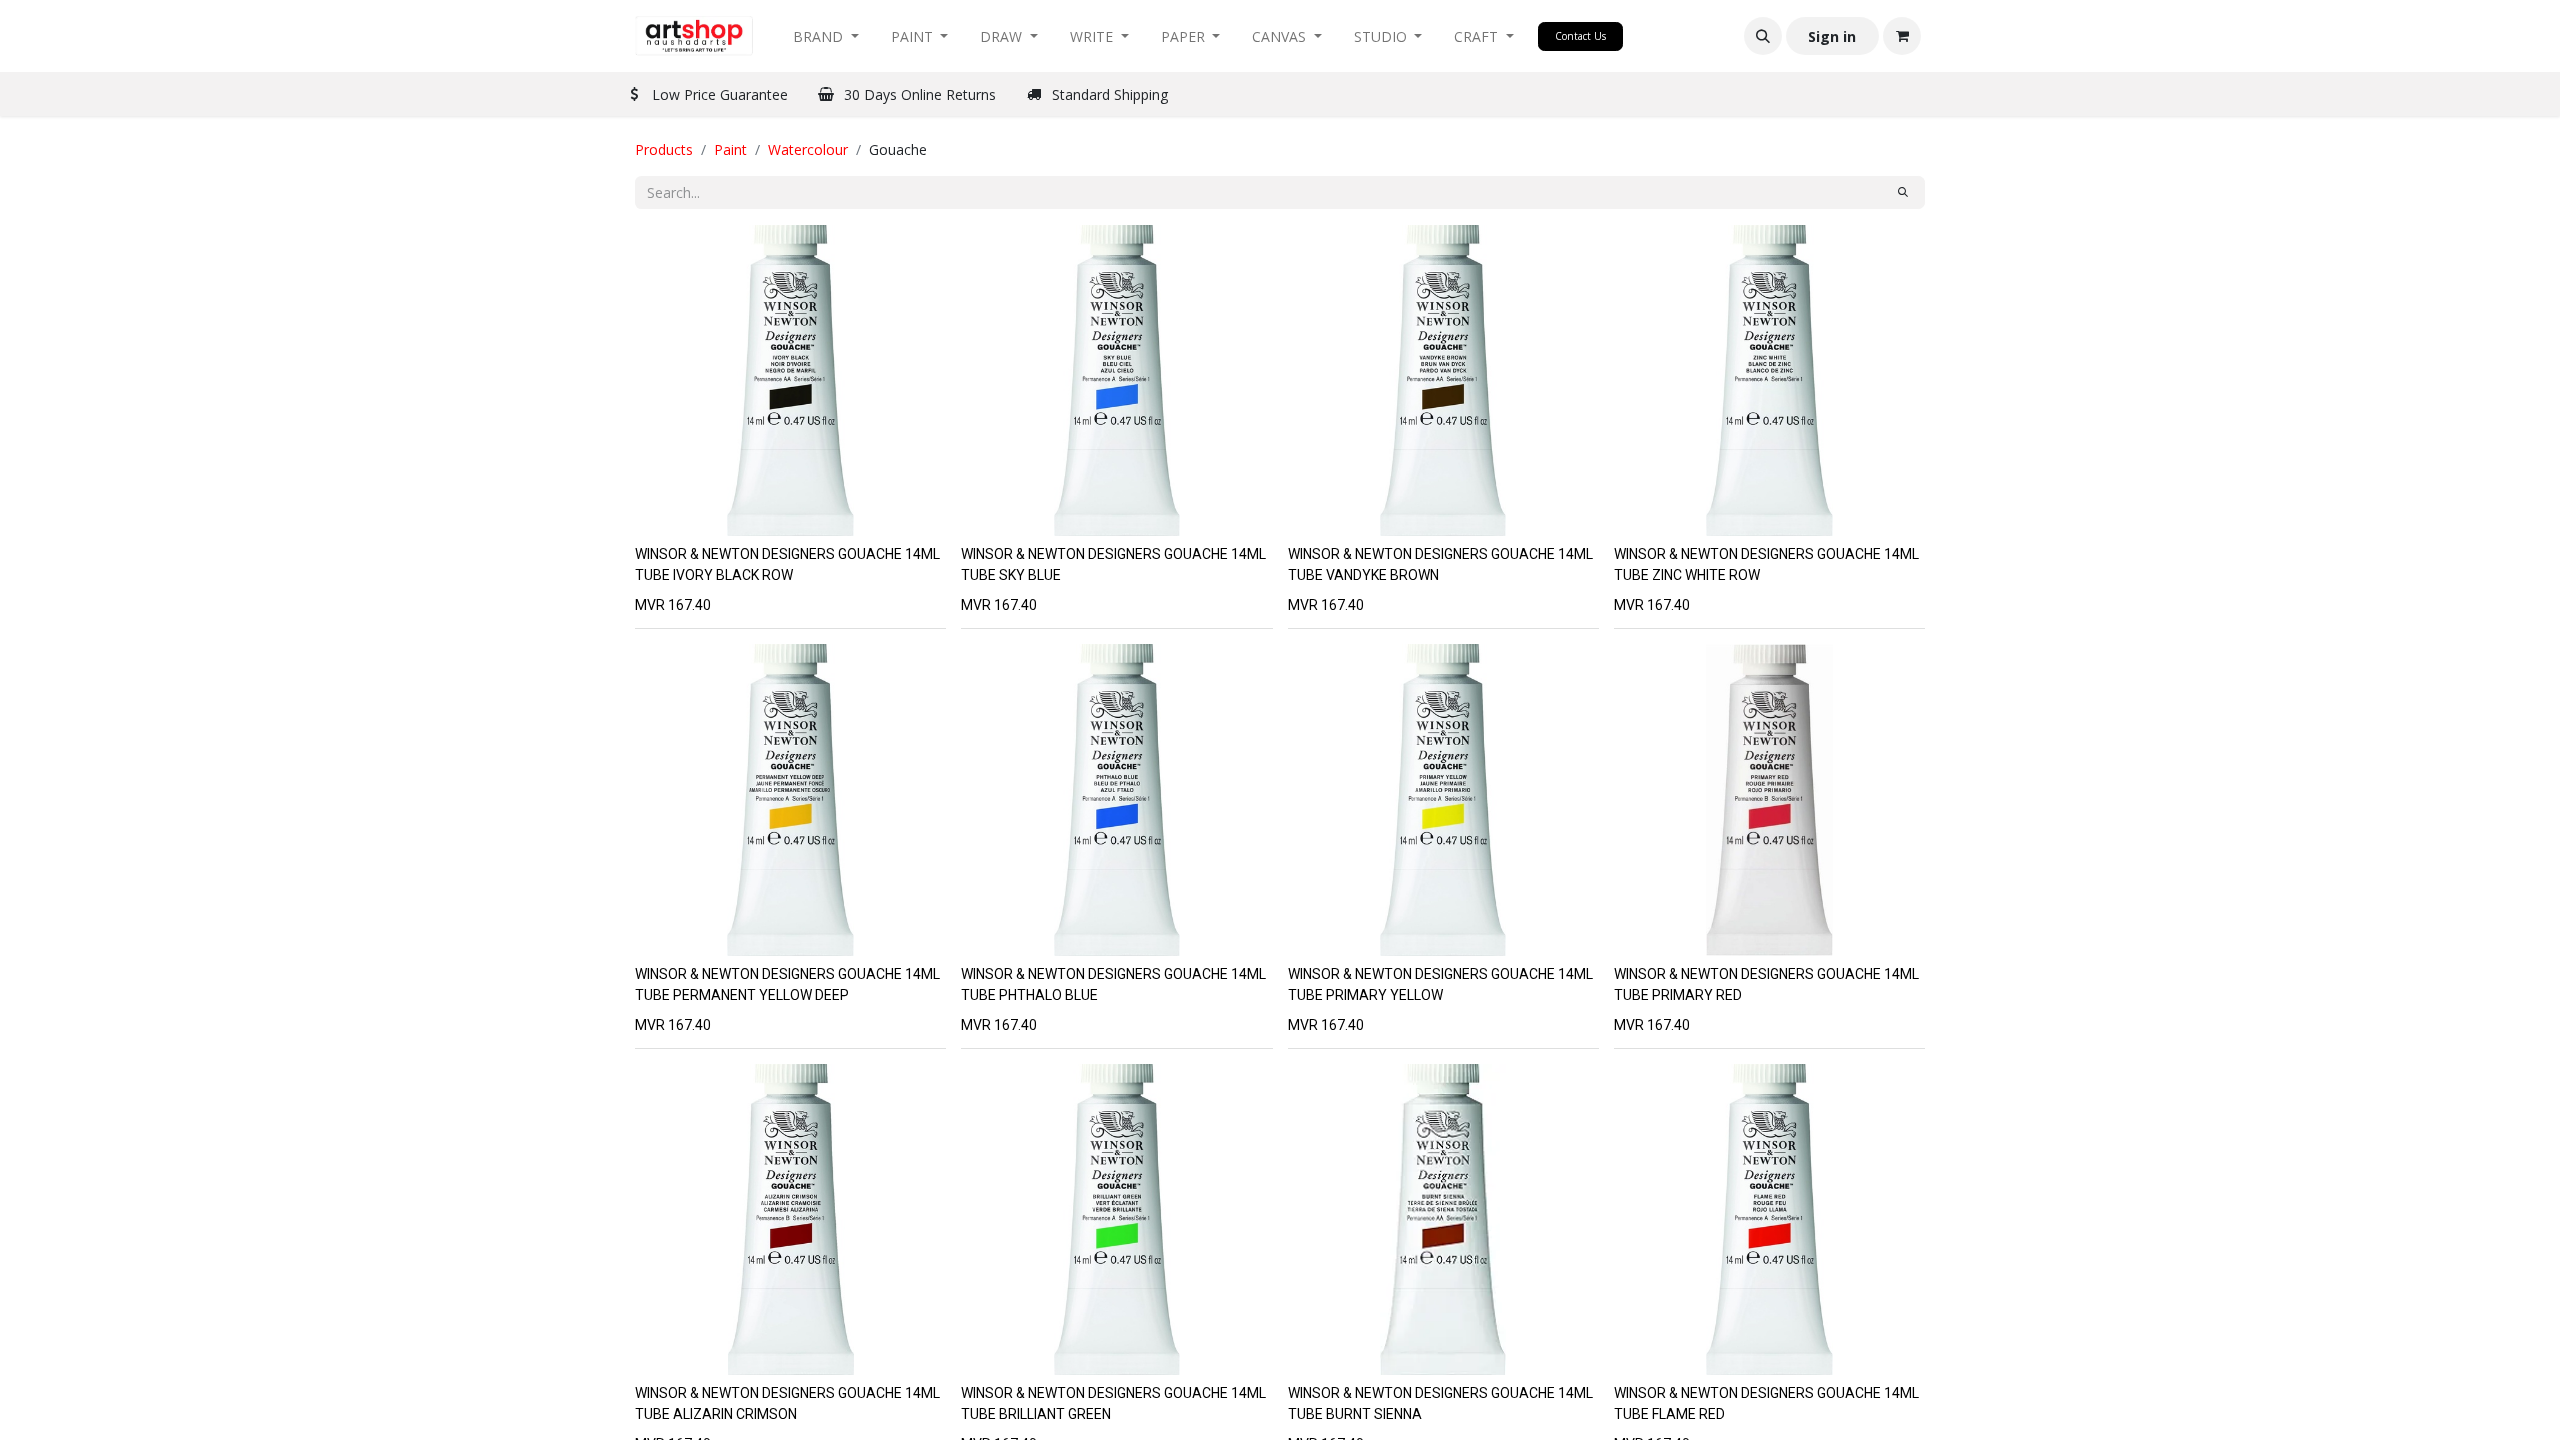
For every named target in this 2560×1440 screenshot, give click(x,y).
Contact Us (1580, 36)
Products (664, 149)
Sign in (1832, 36)
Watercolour (808, 149)
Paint (730, 149)
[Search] (1903, 192)
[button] (1763, 36)
